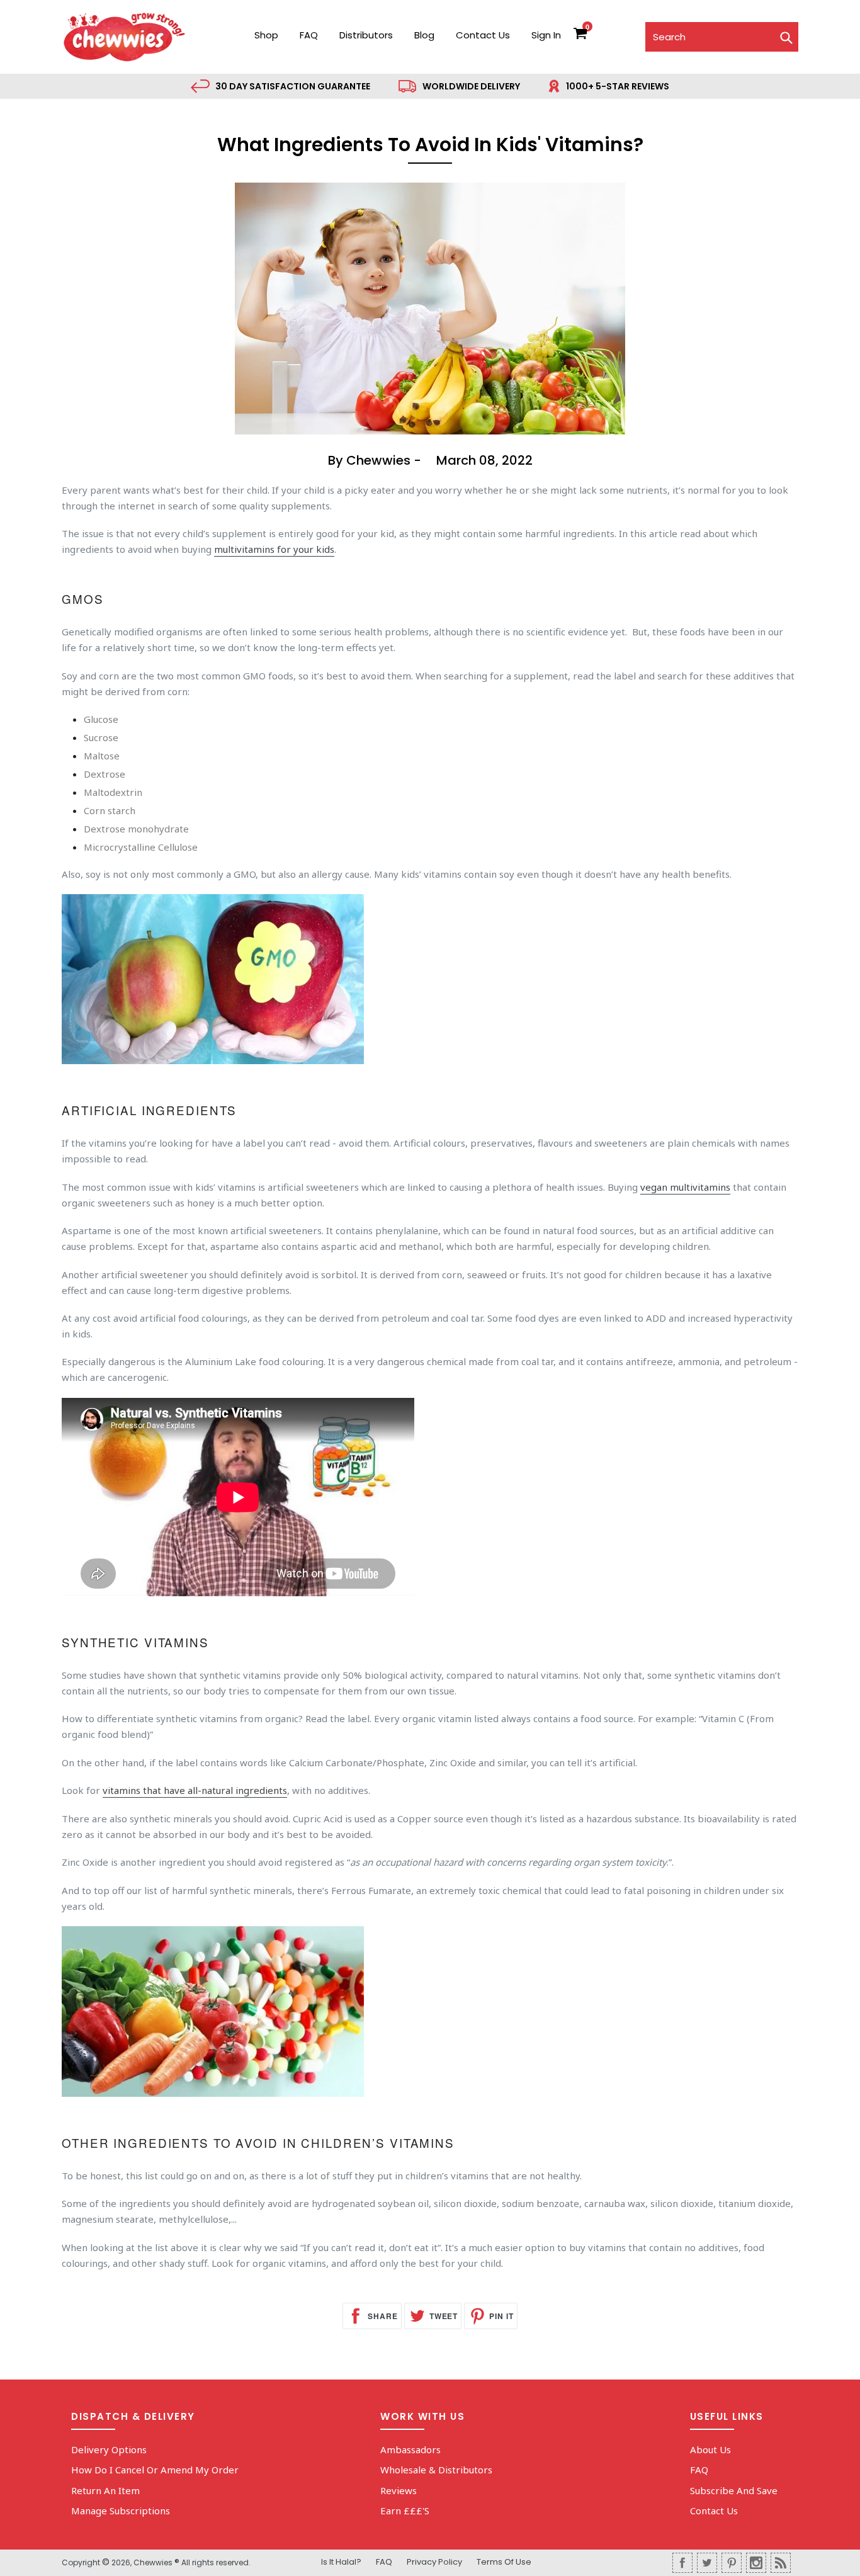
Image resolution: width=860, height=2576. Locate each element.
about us (710, 2449)
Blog (424, 35)
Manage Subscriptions (121, 2511)
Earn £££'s (405, 2511)
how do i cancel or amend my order (155, 2470)
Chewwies (153, 2562)
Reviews (399, 2490)
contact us (483, 35)
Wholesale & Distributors (436, 2470)
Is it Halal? (341, 2562)
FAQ (309, 35)
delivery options (109, 2449)
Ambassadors (410, 2449)
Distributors (366, 35)
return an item (105, 2490)
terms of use (504, 2562)
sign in (546, 35)
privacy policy (434, 2562)
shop (266, 35)
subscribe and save (734, 2490)
